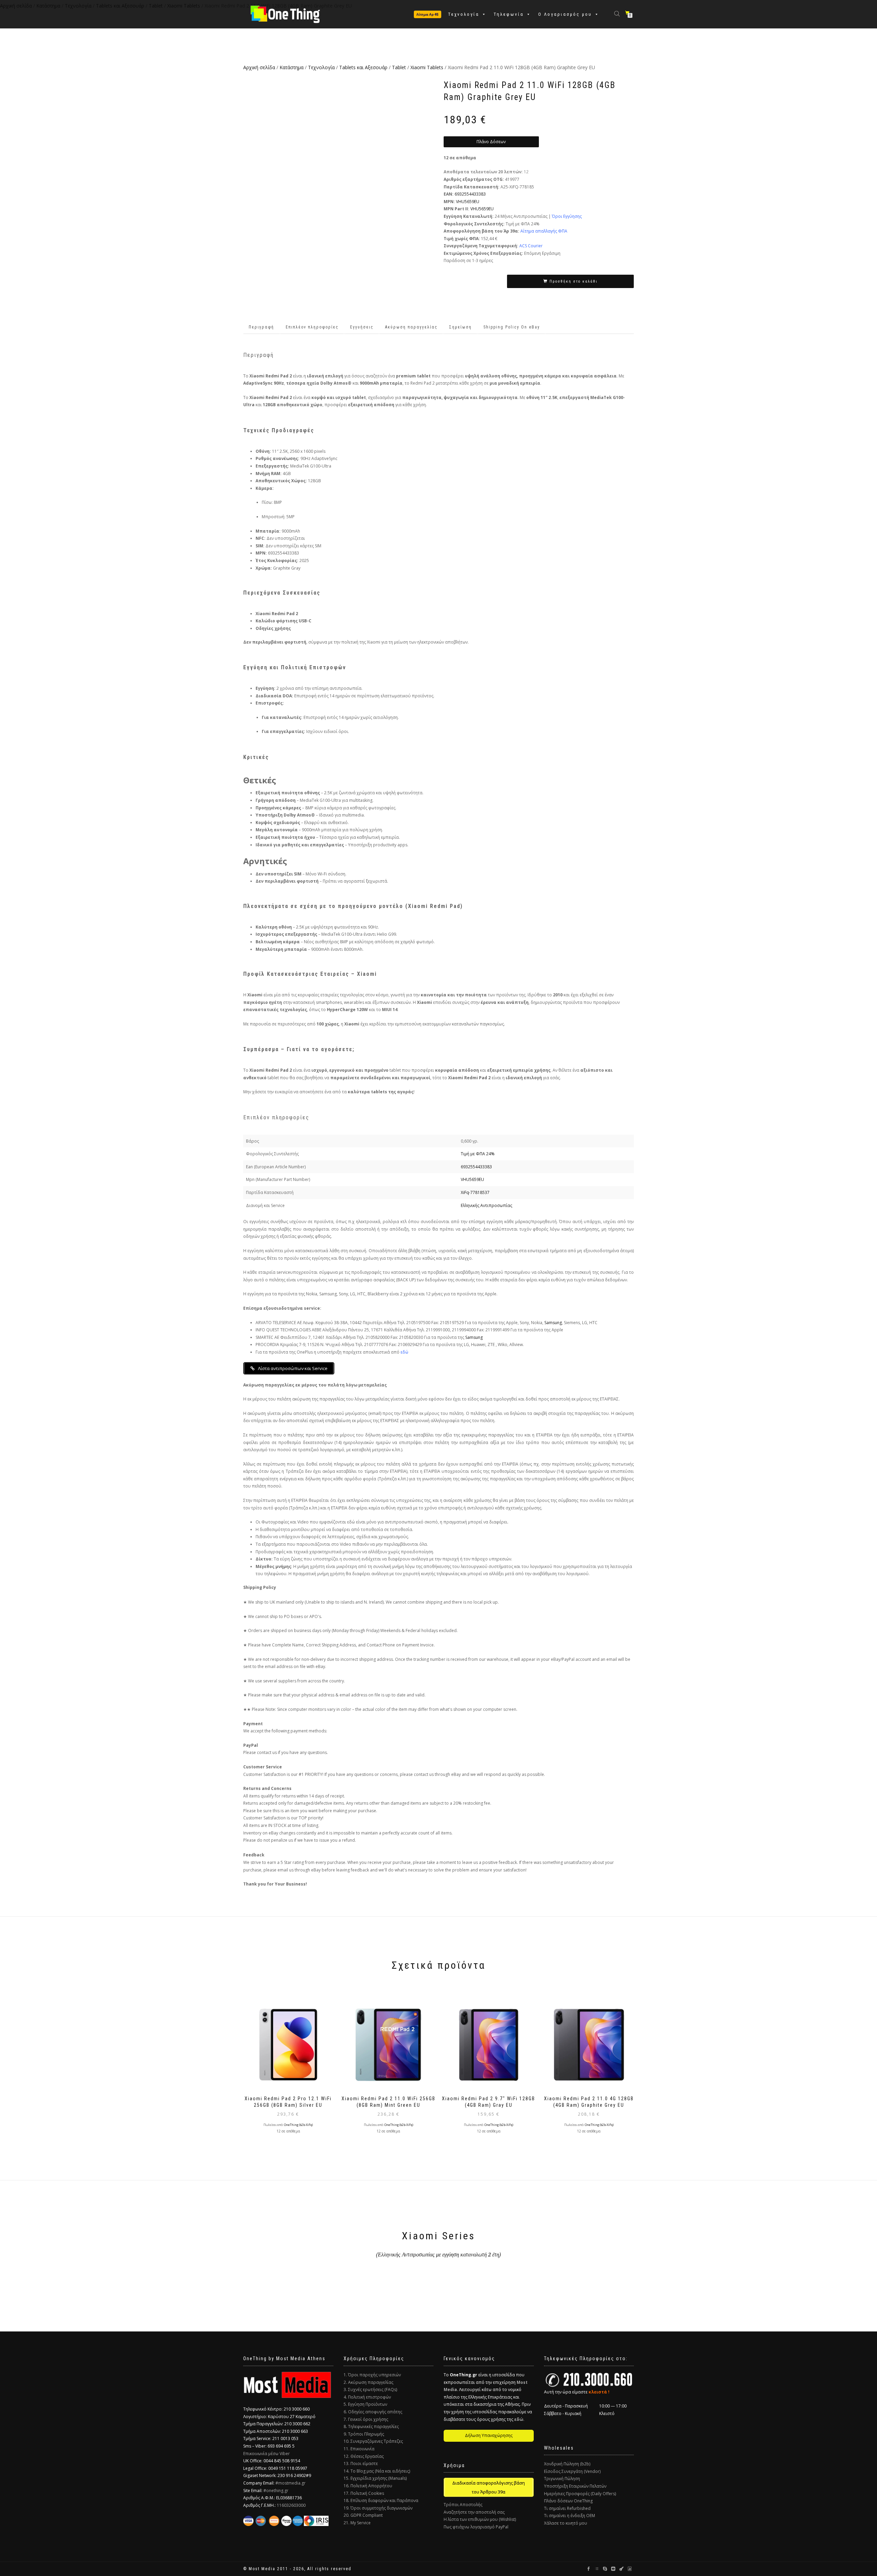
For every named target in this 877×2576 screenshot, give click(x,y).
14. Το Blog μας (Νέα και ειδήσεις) (377, 2471)
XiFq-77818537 (475, 1192)
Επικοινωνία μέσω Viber (267, 2454)
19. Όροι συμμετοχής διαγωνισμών (378, 2508)
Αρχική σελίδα (259, 67)
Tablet (399, 67)
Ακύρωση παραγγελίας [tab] (411, 327)
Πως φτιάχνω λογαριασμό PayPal (476, 2527)
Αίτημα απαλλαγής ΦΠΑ (544, 231)
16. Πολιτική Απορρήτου (368, 2486)
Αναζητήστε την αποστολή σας (474, 2512)
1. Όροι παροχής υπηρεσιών (372, 2375)
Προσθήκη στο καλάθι (573, 281)
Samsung (553, 1323)
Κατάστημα (292, 67)
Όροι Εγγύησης (567, 216)
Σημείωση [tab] (460, 327)
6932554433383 (470, 194)
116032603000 (291, 2505)
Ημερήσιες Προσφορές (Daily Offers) (580, 2494)
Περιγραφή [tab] (261, 327)
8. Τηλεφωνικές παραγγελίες (371, 2426)
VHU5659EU (468, 202)
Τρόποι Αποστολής (463, 2505)
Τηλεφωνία (509, 14)
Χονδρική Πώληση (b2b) (567, 2464)
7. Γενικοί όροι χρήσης (366, 2419)
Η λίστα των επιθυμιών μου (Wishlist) (480, 2519)
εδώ (404, 1352)
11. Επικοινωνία (359, 2449)
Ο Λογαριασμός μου (565, 14)
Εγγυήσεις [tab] (362, 327)
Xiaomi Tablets (427, 67)
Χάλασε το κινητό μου (566, 2523)
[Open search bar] (618, 13)
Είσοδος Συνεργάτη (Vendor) (572, 2471)
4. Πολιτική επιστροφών (367, 2397)
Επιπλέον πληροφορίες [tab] (312, 327)
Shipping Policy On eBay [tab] (512, 327)
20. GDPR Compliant (363, 2515)
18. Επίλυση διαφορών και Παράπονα (381, 2500)
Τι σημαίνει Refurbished (567, 2508)
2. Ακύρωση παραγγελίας (368, 2382)
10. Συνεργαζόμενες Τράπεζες (373, 2441)
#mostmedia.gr (291, 2483)
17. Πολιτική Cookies (364, 2493)
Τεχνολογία (464, 14)
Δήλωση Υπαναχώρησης (489, 2435)
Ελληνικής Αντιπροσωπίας (486, 1205)
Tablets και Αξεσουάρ (363, 67)
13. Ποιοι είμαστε (361, 2463)
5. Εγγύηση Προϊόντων (365, 2404)
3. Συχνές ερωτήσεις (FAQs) (370, 2390)
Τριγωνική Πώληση (562, 2479)
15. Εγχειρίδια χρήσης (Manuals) (375, 2478)
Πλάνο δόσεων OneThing (568, 2501)
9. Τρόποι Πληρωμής (364, 2434)
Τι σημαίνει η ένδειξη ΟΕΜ (570, 2516)
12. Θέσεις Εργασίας (364, 2456)
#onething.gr (276, 2491)
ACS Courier (531, 246)
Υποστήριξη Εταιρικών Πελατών (575, 2486)
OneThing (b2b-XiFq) (298, 2125)
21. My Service (357, 2523)
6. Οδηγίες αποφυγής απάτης (373, 2412)
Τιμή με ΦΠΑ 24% (478, 1154)
